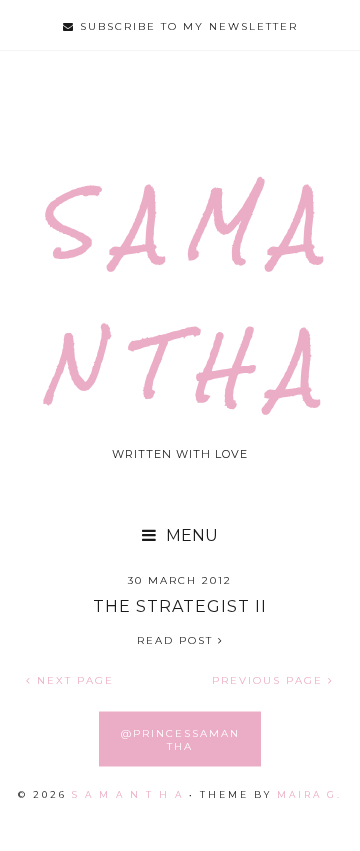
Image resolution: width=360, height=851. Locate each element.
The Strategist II (180, 606)
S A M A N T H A (128, 794)
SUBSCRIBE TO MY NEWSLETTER (186, 26)
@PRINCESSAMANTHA (180, 739)
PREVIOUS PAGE (270, 680)
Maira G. (309, 794)
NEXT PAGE (73, 680)
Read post (177, 640)
